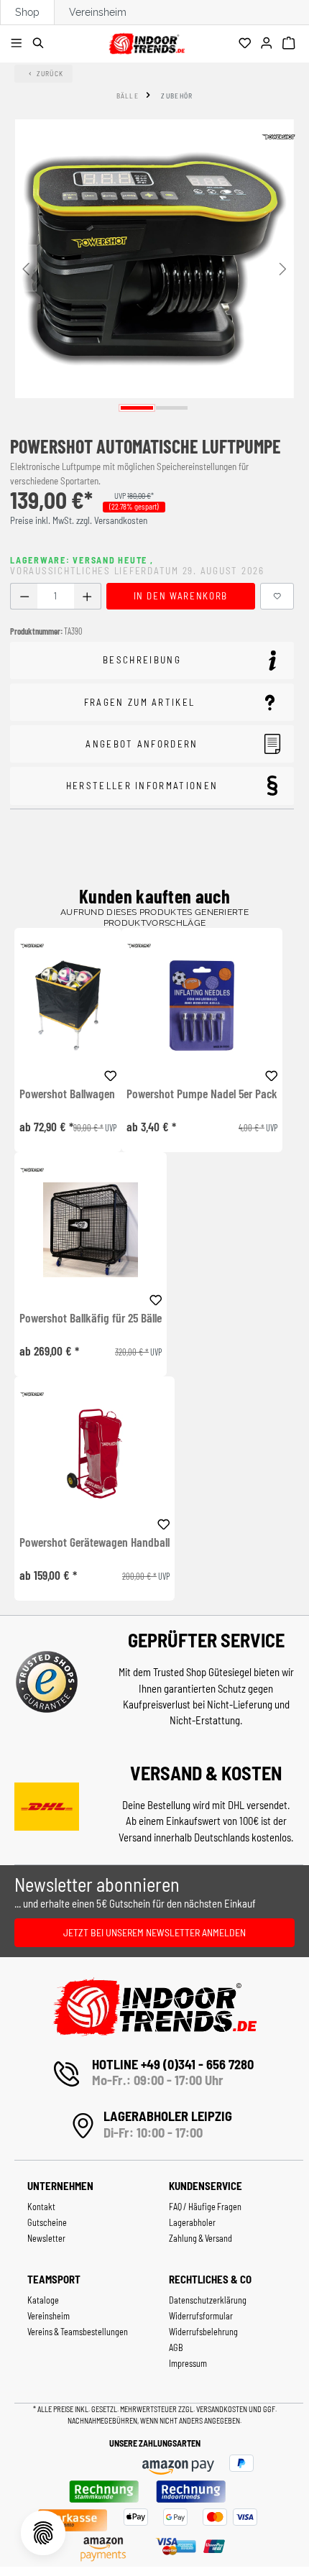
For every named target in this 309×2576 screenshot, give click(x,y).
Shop (27, 12)
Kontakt (41, 2207)
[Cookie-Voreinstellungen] (43, 2533)
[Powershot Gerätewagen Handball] (94, 1454)
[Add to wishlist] (111, 1074)
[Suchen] (41, 44)
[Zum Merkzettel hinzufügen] (277, 596)
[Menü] (18, 44)
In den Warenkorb (181, 596)
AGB (176, 2347)
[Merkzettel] (247, 44)
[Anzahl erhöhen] (87, 596)
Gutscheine (47, 2222)
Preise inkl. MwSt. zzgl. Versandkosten (79, 520)
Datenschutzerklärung (208, 2300)
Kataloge (43, 2300)
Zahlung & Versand (200, 2238)
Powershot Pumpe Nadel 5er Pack (202, 1094)
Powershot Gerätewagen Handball (94, 1542)
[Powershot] (278, 137)
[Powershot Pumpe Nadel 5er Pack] (202, 1005)
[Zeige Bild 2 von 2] (172, 408)
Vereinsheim (98, 12)
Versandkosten (222, 2409)
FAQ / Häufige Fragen (205, 2207)
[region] (154, 268)
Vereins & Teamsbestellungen (78, 2332)
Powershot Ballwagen (67, 1094)
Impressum (188, 2363)
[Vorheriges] (26, 268)
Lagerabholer (192, 2222)
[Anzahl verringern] (24, 596)
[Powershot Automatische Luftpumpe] (154, 259)
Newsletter (46, 2238)
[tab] (152, 661)
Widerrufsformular (201, 2316)
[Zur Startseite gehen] (147, 41)
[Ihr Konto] (268, 44)
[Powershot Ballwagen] (68, 1005)
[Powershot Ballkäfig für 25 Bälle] (91, 1229)
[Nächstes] (283, 268)
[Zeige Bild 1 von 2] (137, 408)
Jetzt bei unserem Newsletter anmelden (154, 1932)
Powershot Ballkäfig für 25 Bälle (91, 1318)
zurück (50, 73)
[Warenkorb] (291, 44)
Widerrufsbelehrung (203, 2332)
